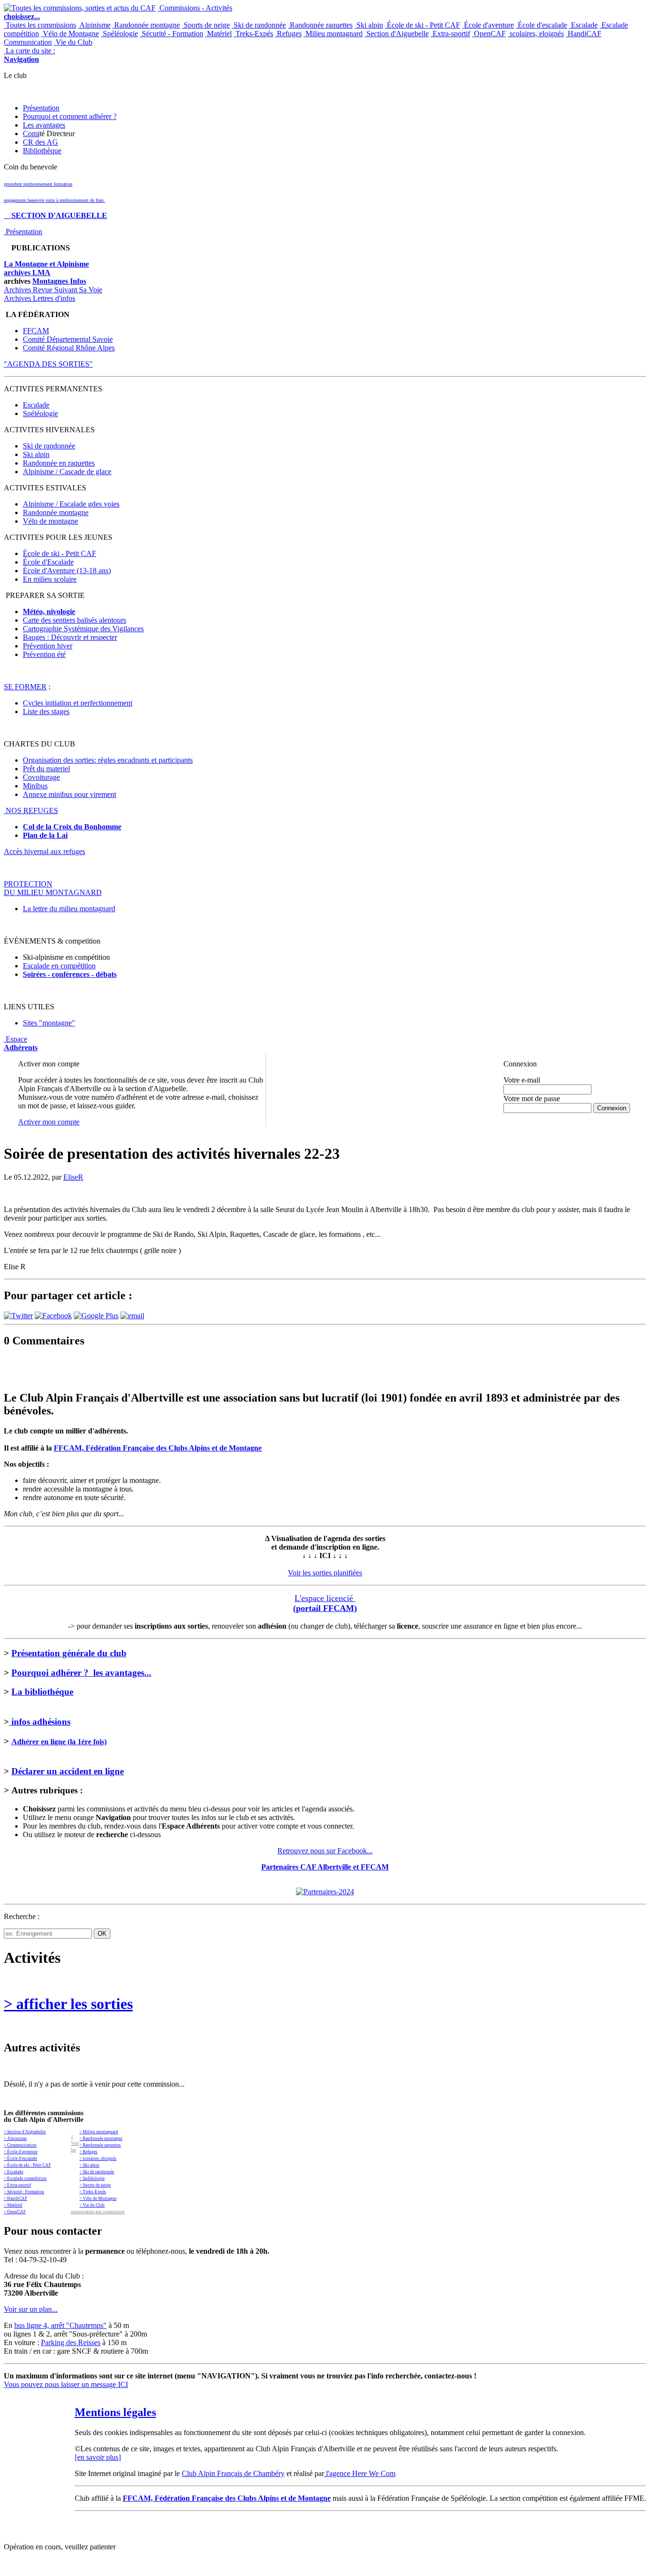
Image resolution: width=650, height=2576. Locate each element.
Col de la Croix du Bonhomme (72, 827)
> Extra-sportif (17, 2185)
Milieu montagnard (333, 34)
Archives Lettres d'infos (39, 298)
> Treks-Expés (93, 2192)
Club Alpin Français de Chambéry (233, 2473)
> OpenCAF (15, 2212)
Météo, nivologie (49, 612)
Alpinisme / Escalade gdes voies (71, 504)
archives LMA (27, 273)
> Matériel (13, 2205)
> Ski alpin (89, 2165)
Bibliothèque (42, 151)
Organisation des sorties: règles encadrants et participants (108, 760)
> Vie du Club (92, 2205)
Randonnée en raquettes (59, 463)
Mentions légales (115, 2412)
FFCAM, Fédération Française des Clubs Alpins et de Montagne (158, 1448)
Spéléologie (119, 34)
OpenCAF (489, 34)
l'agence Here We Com (360, 2473)
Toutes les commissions (40, 25)
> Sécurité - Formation (24, 2192)
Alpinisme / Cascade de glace (67, 472)
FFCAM (36, 331)
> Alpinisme (15, 2138)
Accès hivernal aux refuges (44, 851)
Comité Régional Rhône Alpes (69, 348)
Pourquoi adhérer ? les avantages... (81, 1673)
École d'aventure (488, 25)
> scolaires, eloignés (98, 2158)
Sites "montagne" (49, 1023)
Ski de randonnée (259, 25)
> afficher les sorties (68, 2004)
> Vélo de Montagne (98, 2198)
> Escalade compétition (25, 2178)
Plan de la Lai (45, 835)
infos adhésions (40, 1722)
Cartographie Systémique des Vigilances (83, 629)
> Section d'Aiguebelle (25, 2132)
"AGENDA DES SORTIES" (48, 364)
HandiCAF (584, 34)
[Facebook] (53, 1316)
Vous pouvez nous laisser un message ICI (66, 2384)
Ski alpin (369, 25)
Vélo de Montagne (70, 34)
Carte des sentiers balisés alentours (74, 620)
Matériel (218, 34)
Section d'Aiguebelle (397, 34)
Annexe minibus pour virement (69, 794)
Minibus (35, 786)
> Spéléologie (92, 2178)
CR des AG (40, 142)
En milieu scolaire (50, 579)
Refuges (288, 34)
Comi (31, 134)
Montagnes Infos (59, 281)
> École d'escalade (20, 2158)
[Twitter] (18, 1316)
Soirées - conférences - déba (67, 974)
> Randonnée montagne (101, 2138)
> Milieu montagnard (99, 2132)
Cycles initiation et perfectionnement (78, 703)
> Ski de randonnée (97, 2172)
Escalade (583, 25)
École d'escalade (542, 25)
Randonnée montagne (146, 25)
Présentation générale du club (69, 1653)
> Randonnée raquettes (100, 2145)
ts (114, 974)
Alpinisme (94, 25)
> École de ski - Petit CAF (27, 2165)
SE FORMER (25, 687)
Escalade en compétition (59, 966)
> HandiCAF (15, 2198)
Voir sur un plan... (31, 2309)
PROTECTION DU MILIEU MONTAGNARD (53, 888)
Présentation (41, 108)
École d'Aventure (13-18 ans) (67, 571)
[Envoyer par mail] (132, 1316)
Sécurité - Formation (172, 34)
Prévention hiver (48, 646)
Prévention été (44, 654)
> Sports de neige (95, 2185)
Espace (21, 1043)
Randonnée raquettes (320, 25)
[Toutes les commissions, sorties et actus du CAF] (80, 8)
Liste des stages (46, 711)
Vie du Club (73, 42)
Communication (28, 42)
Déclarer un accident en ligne (68, 1771)
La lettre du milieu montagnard (69, 909)
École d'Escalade (48, 562)
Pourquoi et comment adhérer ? (70, 116)
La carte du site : (30, 55)
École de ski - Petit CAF (423, 25)
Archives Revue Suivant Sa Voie (53, 290)
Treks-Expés (253, 34)
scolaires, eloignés (536, 34)
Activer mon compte (49, 1122)
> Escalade (14, 2172)
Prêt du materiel (46, 769)
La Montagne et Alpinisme (46, 264)
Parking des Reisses (71, 2342)
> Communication (20, 2145)
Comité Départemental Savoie (68, 339)
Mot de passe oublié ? (528, 1116)
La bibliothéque (42, 1692)
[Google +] (96, 1316)
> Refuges (89, 2152)
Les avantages (44, 125)
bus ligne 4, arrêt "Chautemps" (60, 2325)
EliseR (73, 1177)
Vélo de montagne (50, 521)
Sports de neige (206, 25)
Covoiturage (41, 777)
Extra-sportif (450, 34)
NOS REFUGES (31, 811)
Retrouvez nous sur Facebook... (325, 1851)
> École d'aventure (21, 2152)
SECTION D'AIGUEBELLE (55, 215)
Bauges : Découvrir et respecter (70, 637)
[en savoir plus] (98, 2457)
